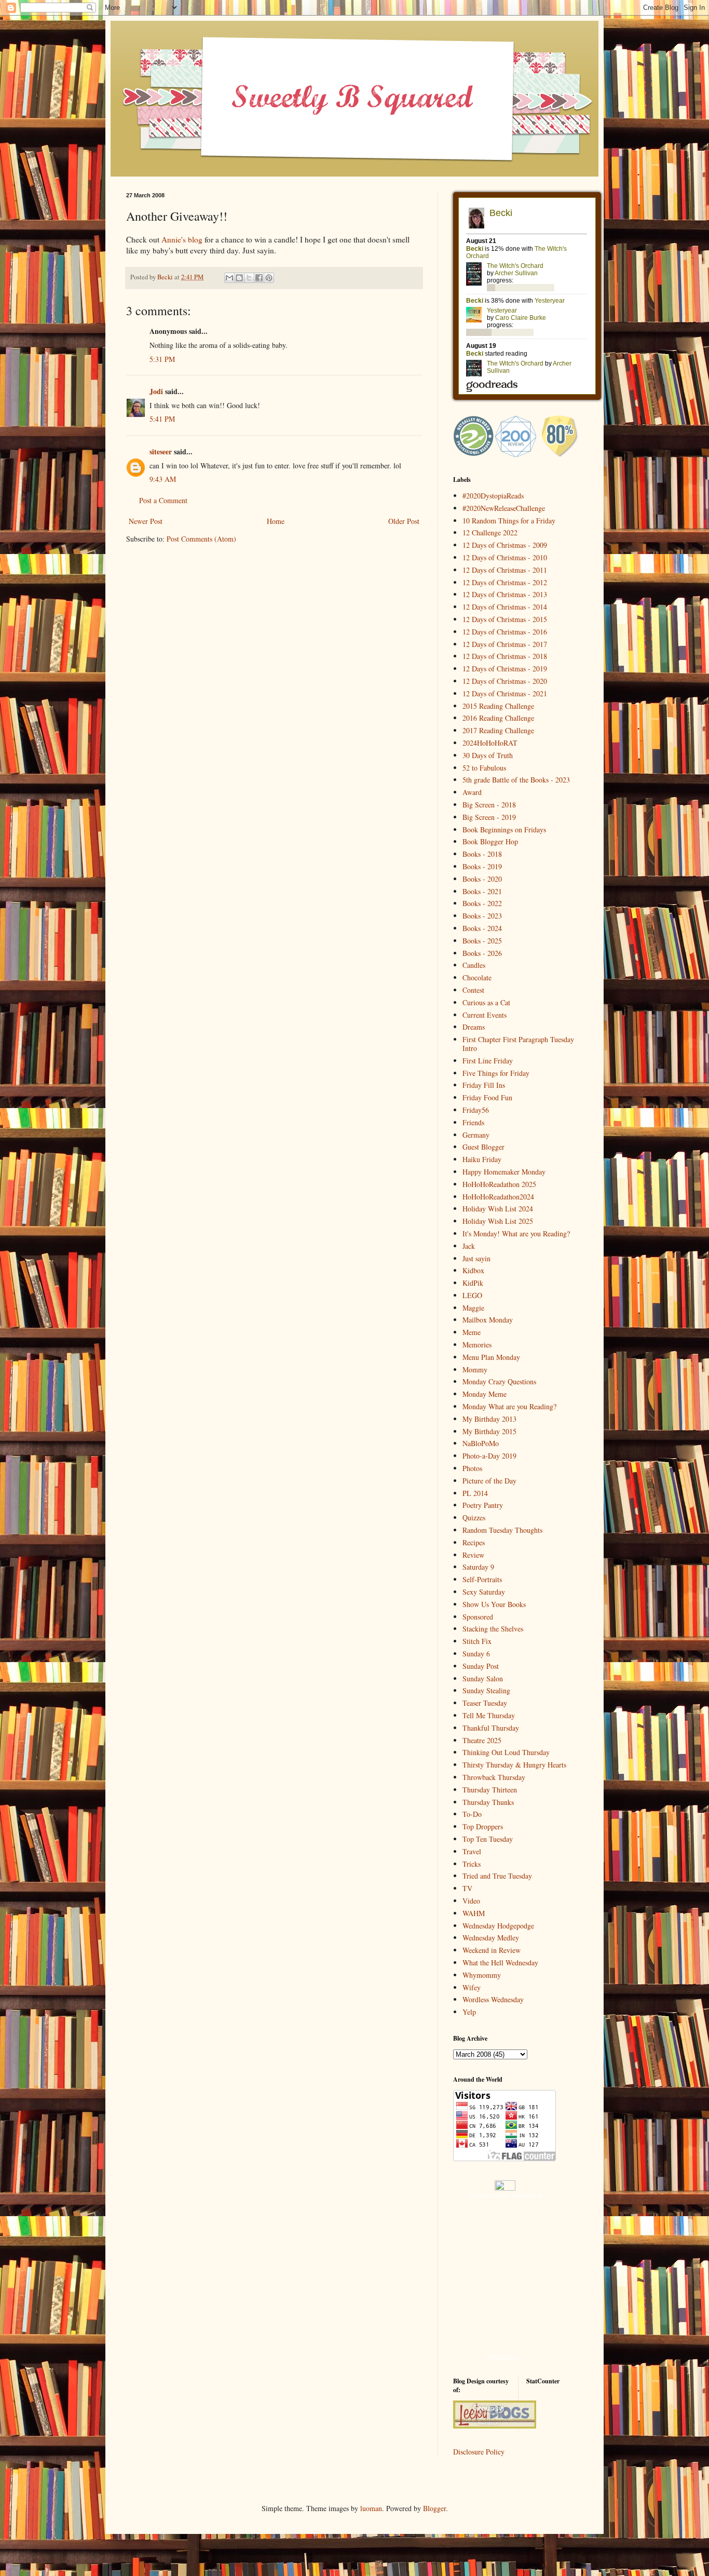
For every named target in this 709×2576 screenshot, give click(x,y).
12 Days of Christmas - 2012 (505, 582)
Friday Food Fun (487, 1097)
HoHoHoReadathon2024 (498, 1197)
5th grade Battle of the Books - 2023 (516, 780)
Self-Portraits (482, 1579)
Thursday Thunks (488, 1802)
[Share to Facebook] (259, 278)
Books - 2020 (482, 879)
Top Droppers (483, 1826)
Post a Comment (163, 500)
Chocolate (477, 977)
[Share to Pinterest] (269, 278)
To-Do (472, 1814)
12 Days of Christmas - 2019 (505, 669)
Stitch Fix (477, 1641)
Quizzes (474, 1518)
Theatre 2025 (482, 1740)
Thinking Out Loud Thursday (506, 1752)
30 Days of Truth (488, 755)
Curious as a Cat (486, 1002)
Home (276, 521)
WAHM (474, 1913)
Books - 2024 (482, 928)
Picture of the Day (489, 1481)
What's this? (505, 2357)
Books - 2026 (482, 953)
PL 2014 (475, 1493)
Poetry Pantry (483, 1505)
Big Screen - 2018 (489, 805)
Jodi (156, 391)
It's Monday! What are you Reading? (516, 1233)
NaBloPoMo (481, 1443)
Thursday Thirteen (490, 1790)
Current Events (485, 1015)
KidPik (473, 1283)
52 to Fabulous (484, 768)
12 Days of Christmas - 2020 (505, 681)
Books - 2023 (482, 916)
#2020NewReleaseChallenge (504, 508)
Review (473, 1555)
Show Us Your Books (494, 1604)
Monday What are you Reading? (509, 1406)
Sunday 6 (476, 1654)
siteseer (161, 451)
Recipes (474, 1542)
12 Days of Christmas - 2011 (505, 570)
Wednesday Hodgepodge (498, 1926)
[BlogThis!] (239, 278)
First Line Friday (488, 1061)
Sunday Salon (483, 1678)
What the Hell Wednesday (500, 1963)
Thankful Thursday (491, 1728)
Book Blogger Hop (490, 841)
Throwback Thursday (494, 1777)
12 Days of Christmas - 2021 (505, 693)
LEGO (472, 1295)
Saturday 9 (478, 1567)
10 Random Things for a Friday (509, 521)
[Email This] (229, 278)
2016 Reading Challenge (498, 718)
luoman (371, 2508)
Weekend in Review (492, 1950)
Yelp (469, 2012)
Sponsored (478, 1617)
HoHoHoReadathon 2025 (499, 1184)
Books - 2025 (482, 941)
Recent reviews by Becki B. (505, 2196)
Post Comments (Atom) (201, 539)
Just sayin (476, 1258)
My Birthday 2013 (489, 1419)
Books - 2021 (482, 891)
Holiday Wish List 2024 (498, 1209)
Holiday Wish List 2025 (498, 1221)
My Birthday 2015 (489, 1431)
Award (472, 792)
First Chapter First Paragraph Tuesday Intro (518, 1044)
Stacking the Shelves (493, 1629)
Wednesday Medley (491, 1938)
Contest (473, 990)
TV (467, 1888)
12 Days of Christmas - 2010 (505, 557)
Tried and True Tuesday (497, 1876)
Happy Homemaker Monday (504, 1172)
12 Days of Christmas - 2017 (505, 644)
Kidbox (473, 1270)
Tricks (472, 1864)
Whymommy (482, 1975)
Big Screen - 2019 (489, 817)
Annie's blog (182, 239)
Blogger (434, 2508)
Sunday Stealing (486, 1690)
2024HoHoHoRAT (490, 743)
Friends (473, 1122)
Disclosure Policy (479, 2452)
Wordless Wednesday (493, 1999)
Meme (472, 1332)
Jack (469, 1246)
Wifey (472, 1987)
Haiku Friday (482, 1159)
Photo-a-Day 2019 (489, 1456)
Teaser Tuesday (485, 1703)
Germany (476, 1135)
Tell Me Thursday (489, 1715)
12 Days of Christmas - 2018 (505, 656)
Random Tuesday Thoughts (502, 1530)
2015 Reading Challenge (498, 706)
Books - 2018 (482, 854)
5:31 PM (162, 359)
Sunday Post (481, 1666)
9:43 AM (163, 479)
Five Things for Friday (496, 1073)
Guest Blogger (483, 1147)
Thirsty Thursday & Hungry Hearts (514, 1765)
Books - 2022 (482, 903)
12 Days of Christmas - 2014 (505, 607)
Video (471, 1901)
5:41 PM (162, 419)
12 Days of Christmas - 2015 (505, 619)
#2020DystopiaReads (493, 496)
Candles (474, 965)
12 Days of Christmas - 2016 (505, 632)
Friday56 (476, 1110)
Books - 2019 (482, 866)
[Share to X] (249, 278)
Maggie (473, 1308)
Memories (477, 1345)
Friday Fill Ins (484, 1085)
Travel (472, 1851)
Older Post (404, 521)
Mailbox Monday (488, 1320)
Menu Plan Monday (491, 1357)
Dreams (474, 1027)
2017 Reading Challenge (498, 730)
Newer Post (146, 521)
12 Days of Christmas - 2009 (505, 545)
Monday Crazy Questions (499, 1381)
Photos (472, 1468)
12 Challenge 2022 (490, 532)
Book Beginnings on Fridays (504, 830)
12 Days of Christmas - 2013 (505, 594)
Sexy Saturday (484, 1592)
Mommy (475, 1370)
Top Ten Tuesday (488, 1839)
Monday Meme (485, 1394)
